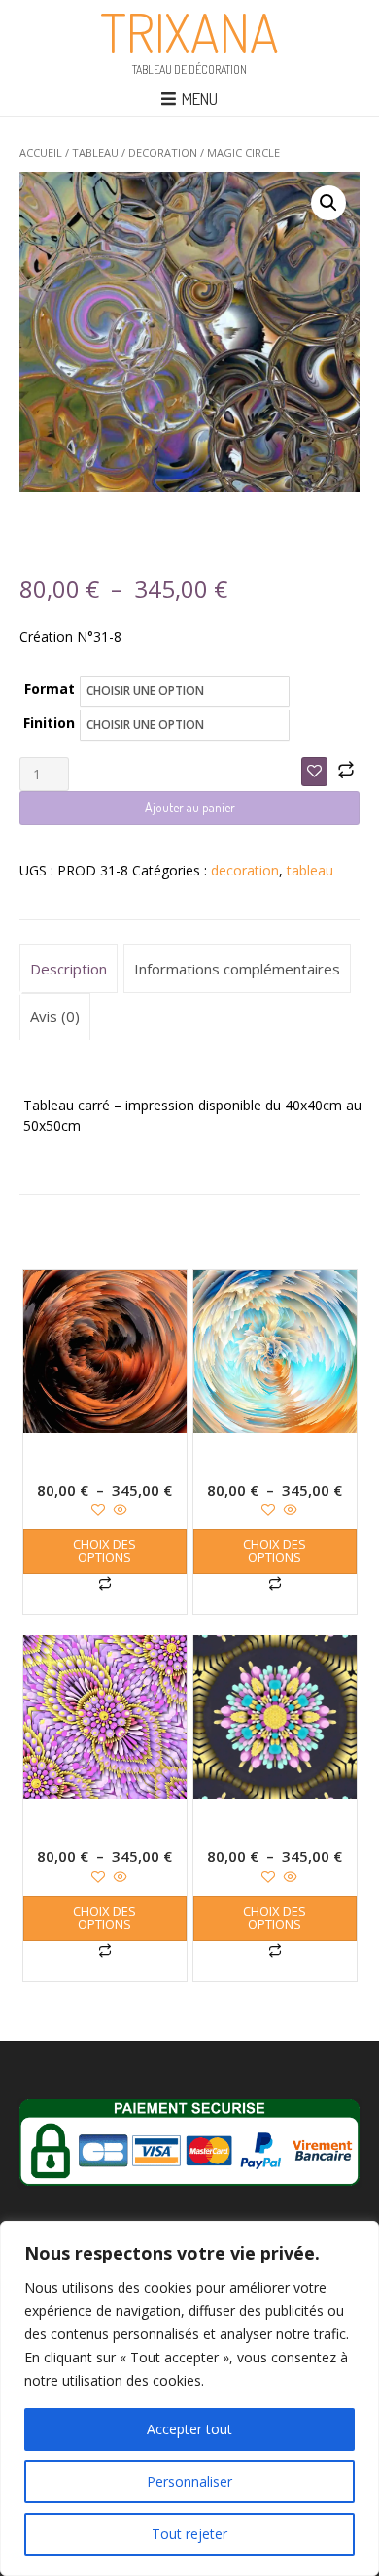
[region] (189, 2398)
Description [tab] (69, 969)
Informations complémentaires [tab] (237, 969)
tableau (95, 153)
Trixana (189, 32)
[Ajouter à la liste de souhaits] (314, 772)
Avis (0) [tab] (55, 1016)
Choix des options (104, 1551)
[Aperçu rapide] (119, 1511)
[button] (328, 203)
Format (50, 689)
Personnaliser (189, 2481)
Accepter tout (189, 2429)
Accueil (41, 153)
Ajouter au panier (190, 807)
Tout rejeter (189, 2534)
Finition (49, 723)
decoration (163, 153)
